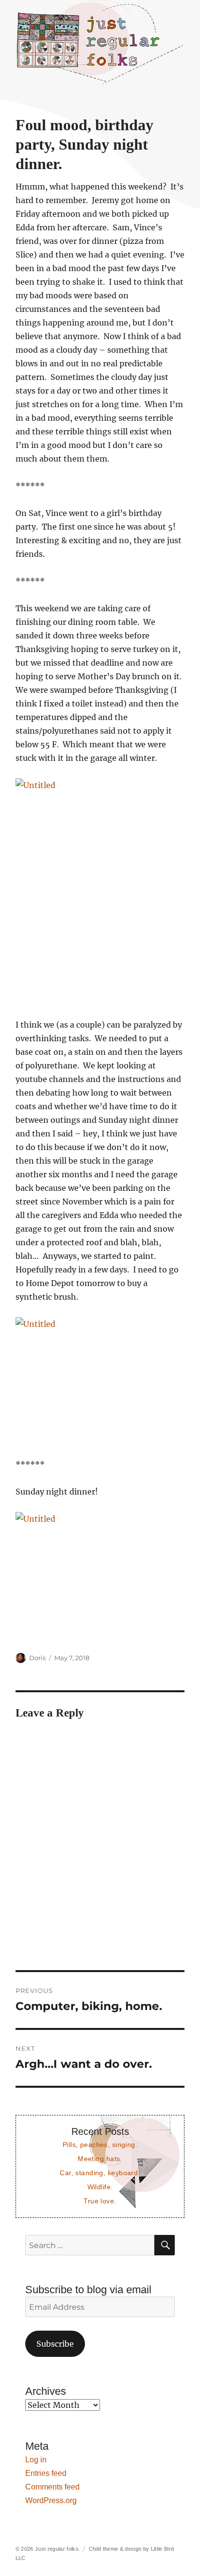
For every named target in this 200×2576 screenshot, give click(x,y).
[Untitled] (100, 891)
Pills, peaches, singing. (100, 2145)
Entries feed (46, 2473)
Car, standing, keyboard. (100, 2173)
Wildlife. (100, 2187)
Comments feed (52, 2487)
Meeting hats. (100, 2159)
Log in (36, 2460)
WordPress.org (51, 2500)
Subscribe (55, 2344)
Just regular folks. (58, 2549)
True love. (100, 2201)
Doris (37, 1658)
